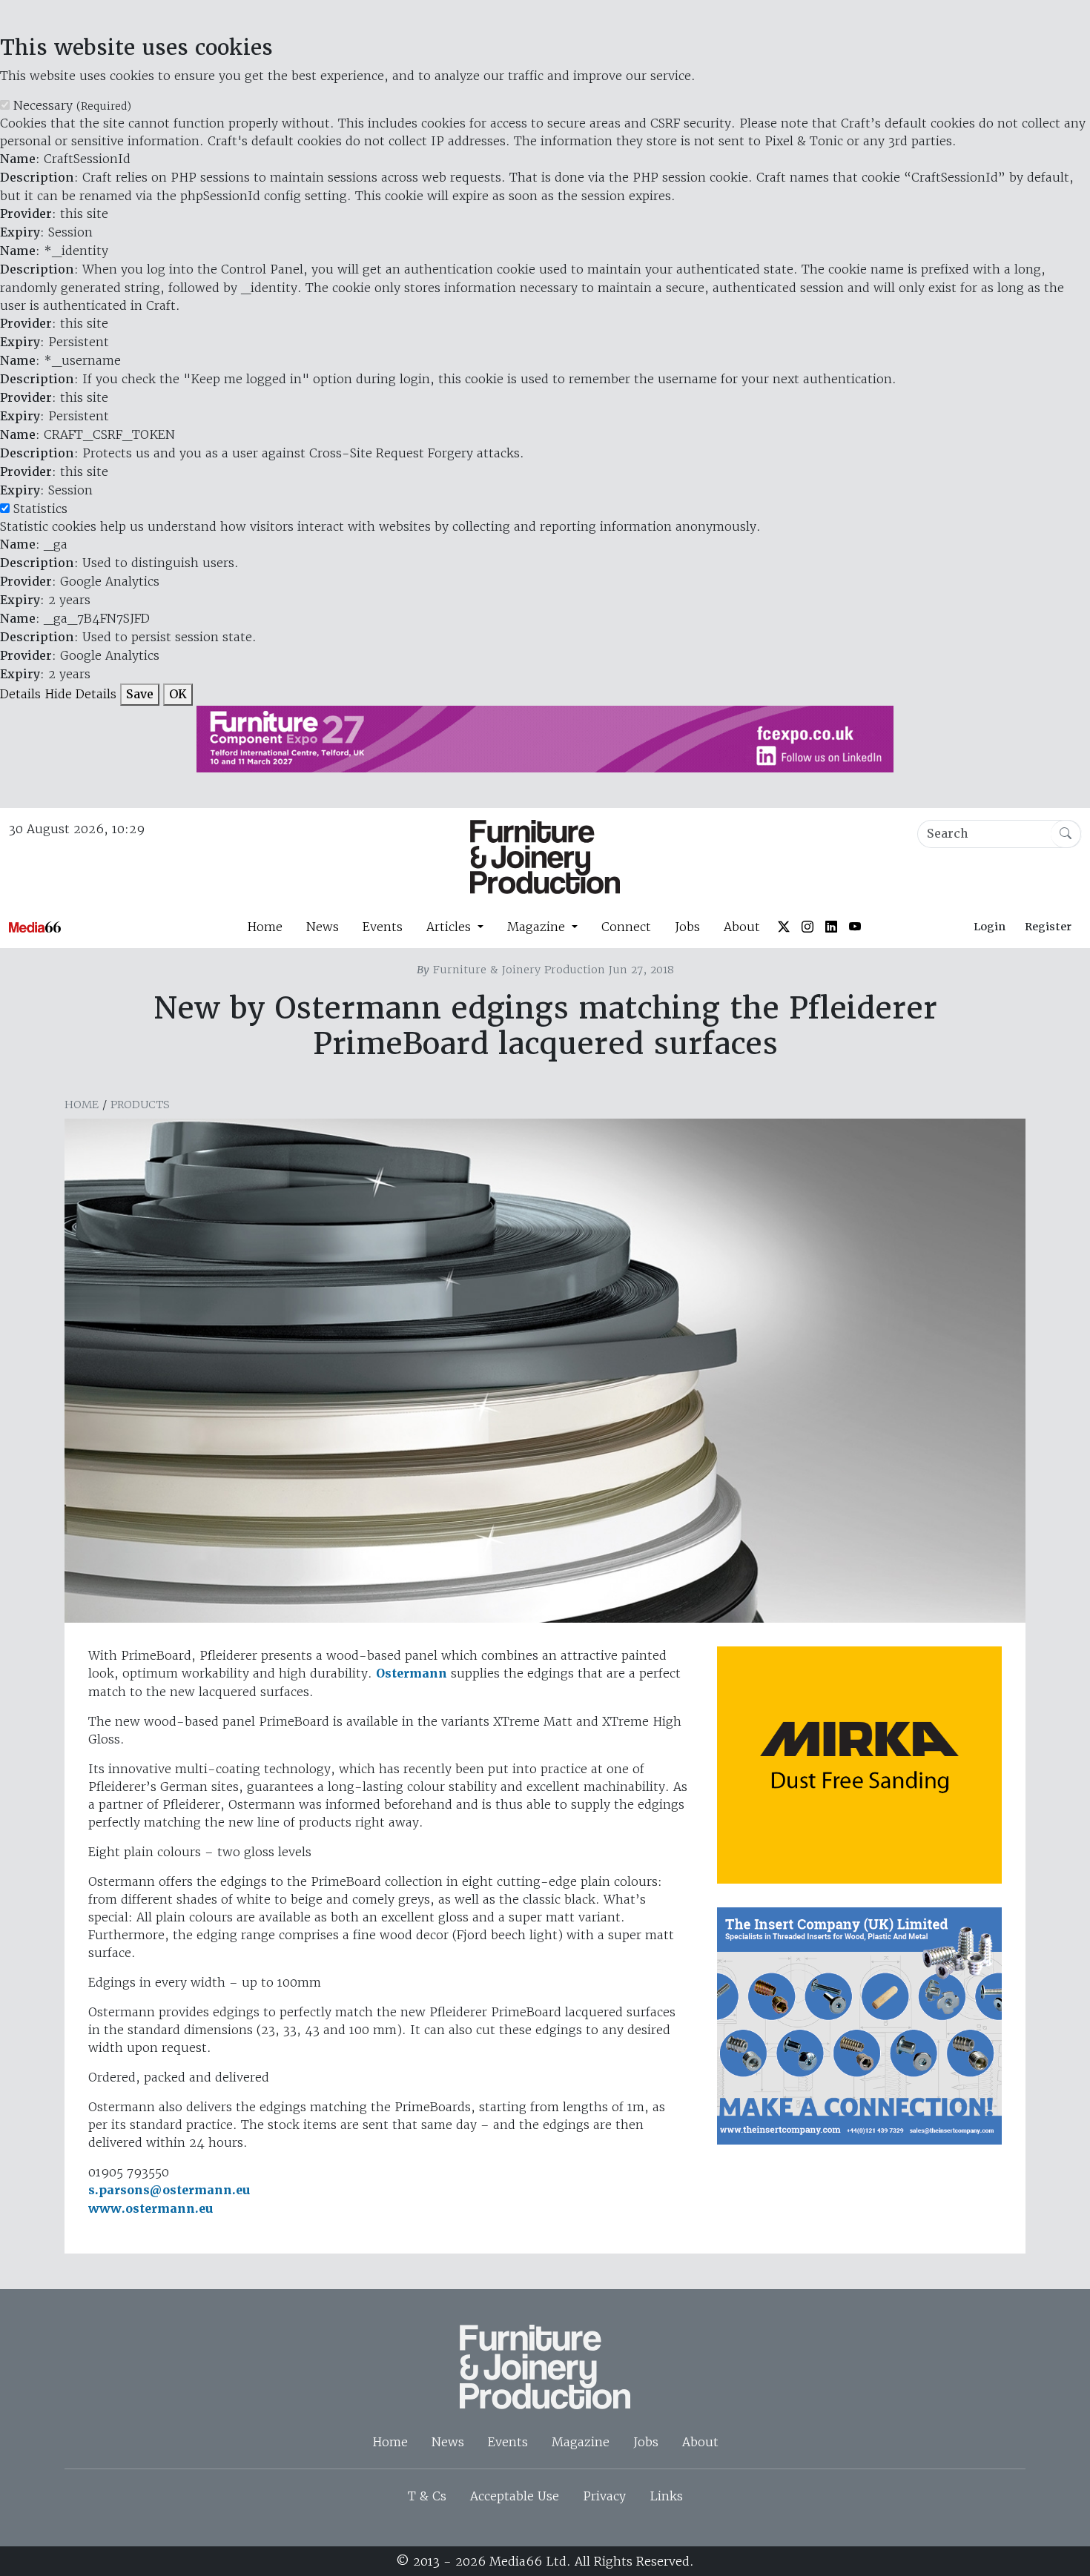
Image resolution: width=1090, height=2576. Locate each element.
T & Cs (427, 2496)
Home (265, 927)
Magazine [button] (538, 927)
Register (1048, 927)
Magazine (581, 2442)
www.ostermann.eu (151, 2209)
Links (666, 2496)
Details (20, 694)
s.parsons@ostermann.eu (169, 2190)
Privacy (604, 2496)
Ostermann (412, 1673)
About (742, 927)
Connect (626, 927)
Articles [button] (450, 927)
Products (140, 1105)
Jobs (687, 927)
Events (383, 927)
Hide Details (80, 694)
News (323, 927)
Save (140, 694)
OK (178, 694)
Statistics (40, 509)
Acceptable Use (515, 2496)
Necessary (72, 105)
